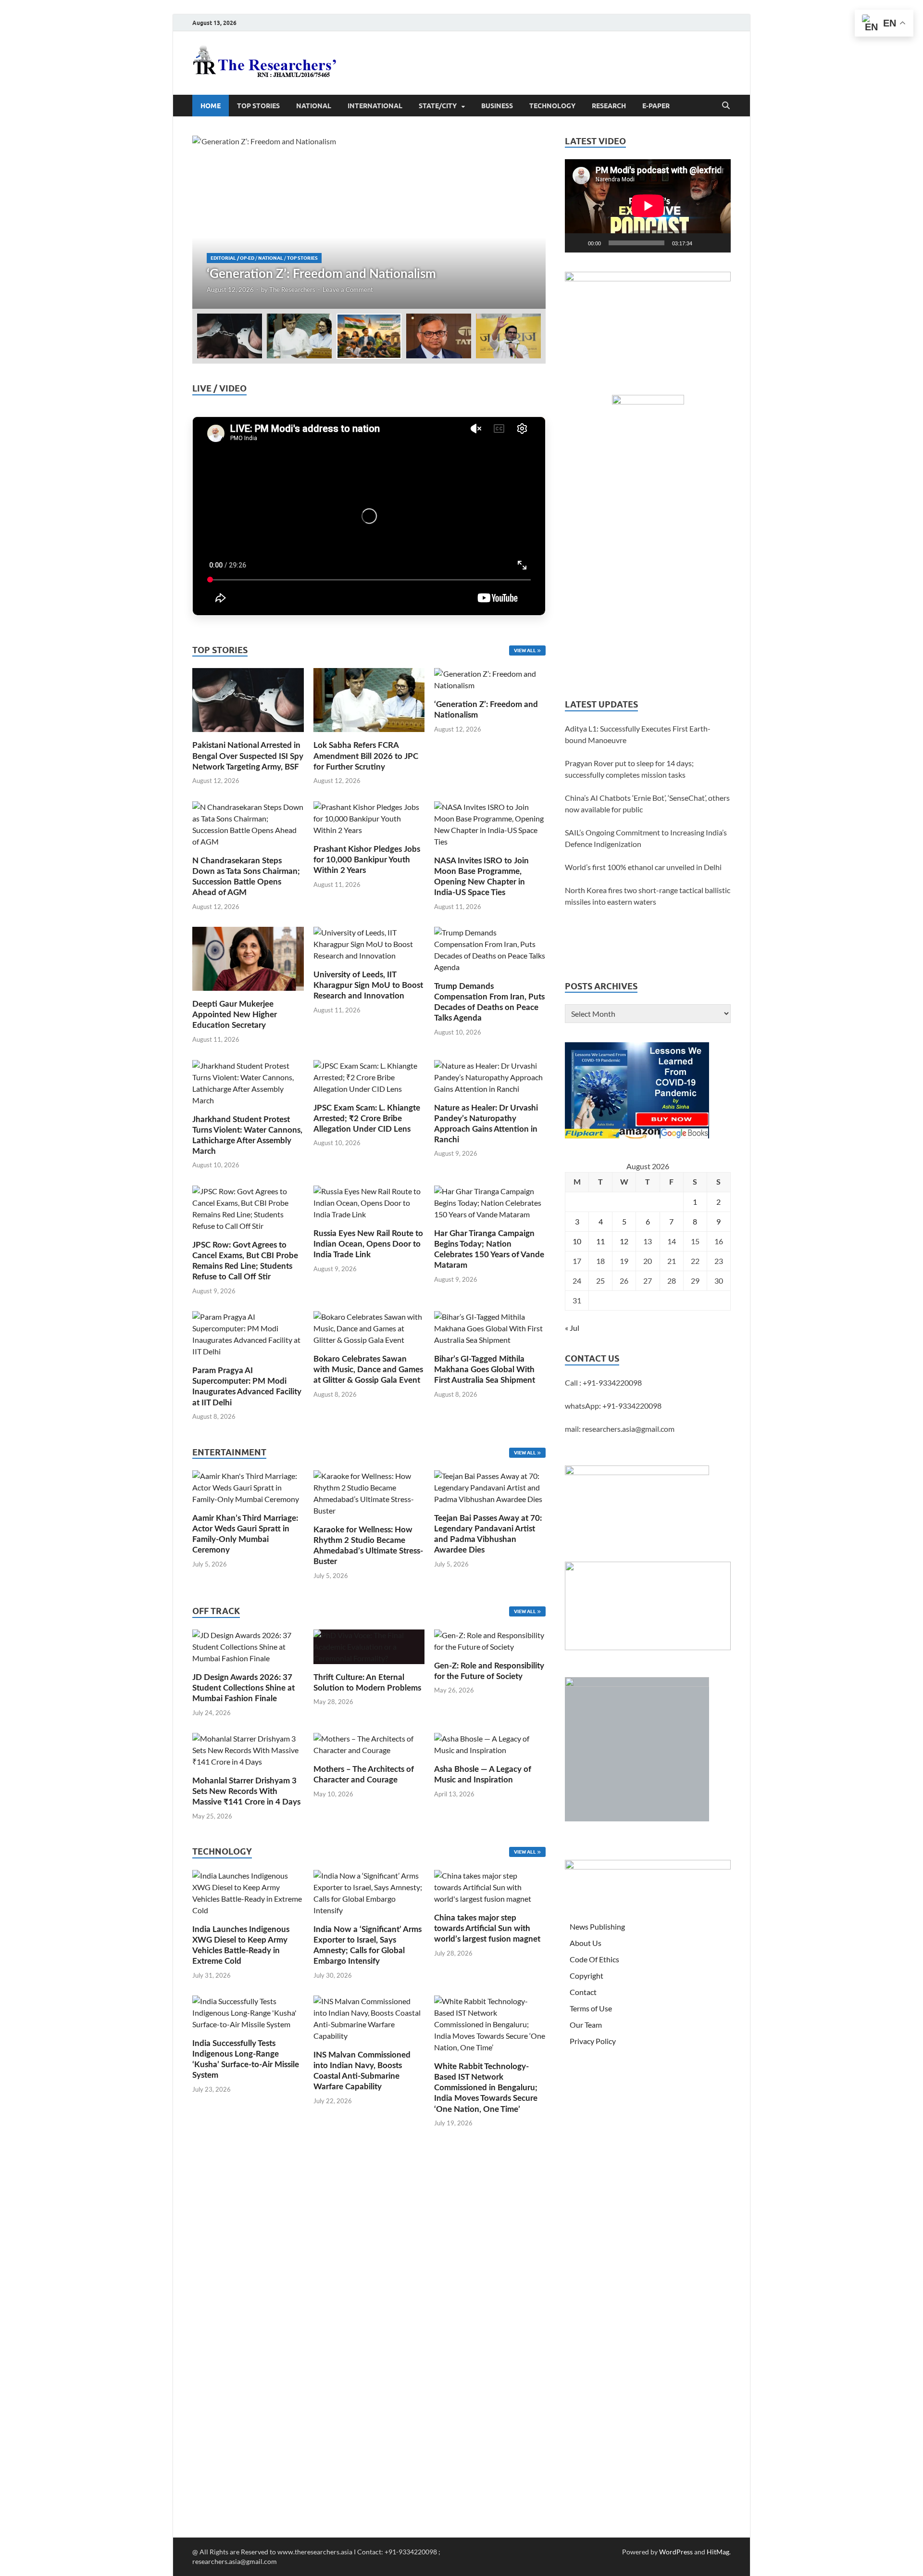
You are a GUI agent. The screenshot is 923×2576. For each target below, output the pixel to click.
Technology (552, 106)
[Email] (911, 156)
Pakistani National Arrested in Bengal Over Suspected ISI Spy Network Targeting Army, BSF (248, 756)
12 (624, 1241)
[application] (648, 206)
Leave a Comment (348, 290)
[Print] (911, 60)
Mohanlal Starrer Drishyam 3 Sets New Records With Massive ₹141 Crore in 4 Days (246, 1791)
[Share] (911, 214)
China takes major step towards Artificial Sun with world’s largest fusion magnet (487, 1928)
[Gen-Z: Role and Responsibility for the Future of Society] (490, 1640)
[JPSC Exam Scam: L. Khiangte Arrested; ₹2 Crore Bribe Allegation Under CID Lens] (369, 1076)
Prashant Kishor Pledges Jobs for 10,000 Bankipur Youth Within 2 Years (367, 860)
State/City (438, 106)
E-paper (656, 106)
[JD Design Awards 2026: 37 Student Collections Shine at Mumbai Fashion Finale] (248, 1646)
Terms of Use (591, 2008)
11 (600, 1241)
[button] (530, 222)
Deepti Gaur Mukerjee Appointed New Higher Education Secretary (235, 1015)
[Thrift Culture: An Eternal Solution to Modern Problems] (369, 1646)
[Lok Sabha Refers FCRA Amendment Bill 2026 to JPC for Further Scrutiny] (369, 699)
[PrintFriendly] (911, 79)
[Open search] (726, 106)
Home (211, 106)
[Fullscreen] (718, 243)
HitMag (718, 2552)
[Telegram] (911, 194)
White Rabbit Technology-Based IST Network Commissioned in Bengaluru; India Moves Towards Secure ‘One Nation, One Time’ (486, 2088)
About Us (586, 1943)
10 (577, 1241)
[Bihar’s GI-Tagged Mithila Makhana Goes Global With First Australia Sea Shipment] (490, 1327)
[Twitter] (911, 117)
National (314, 106)
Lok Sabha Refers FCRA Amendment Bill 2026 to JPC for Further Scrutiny (366, 756)
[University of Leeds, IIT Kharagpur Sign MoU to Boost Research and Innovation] (369, 943)
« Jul (572, 1328)
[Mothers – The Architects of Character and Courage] (369, 1743)
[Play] (577, 243)
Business (497, 106)
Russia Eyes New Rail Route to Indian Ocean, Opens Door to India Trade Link (368, 1244)
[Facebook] (911, 98)
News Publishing (597, 1926)
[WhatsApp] (911, 175)
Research (609, 106)
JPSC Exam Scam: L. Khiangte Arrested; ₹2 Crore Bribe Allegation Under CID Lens (367, 1118)
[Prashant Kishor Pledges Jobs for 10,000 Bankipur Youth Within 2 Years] (369, 817)
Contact (583, 1992)
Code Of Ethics (594, 1959)
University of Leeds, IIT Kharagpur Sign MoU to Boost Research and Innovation (368, 985)
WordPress (676, 2552)
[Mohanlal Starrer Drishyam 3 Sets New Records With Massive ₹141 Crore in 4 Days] (248, 1749)
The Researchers (292, 290)
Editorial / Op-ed (232, 258)
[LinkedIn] (911, 137)
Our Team (586, 2025)
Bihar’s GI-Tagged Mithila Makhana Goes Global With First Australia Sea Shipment (485, 1370)
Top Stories (258, 106)
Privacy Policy (593, 2041)
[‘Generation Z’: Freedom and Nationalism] (369, 222)
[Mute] (703, 243)
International (375, 106)
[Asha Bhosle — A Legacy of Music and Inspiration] (490, 1743)
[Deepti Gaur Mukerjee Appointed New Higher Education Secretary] (248, 958)
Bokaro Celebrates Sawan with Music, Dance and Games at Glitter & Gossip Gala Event (368, 1370)
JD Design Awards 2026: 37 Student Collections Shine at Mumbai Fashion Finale (243, 1688)
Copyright (586, 1976)
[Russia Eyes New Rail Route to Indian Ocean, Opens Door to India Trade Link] (369, 1202)
